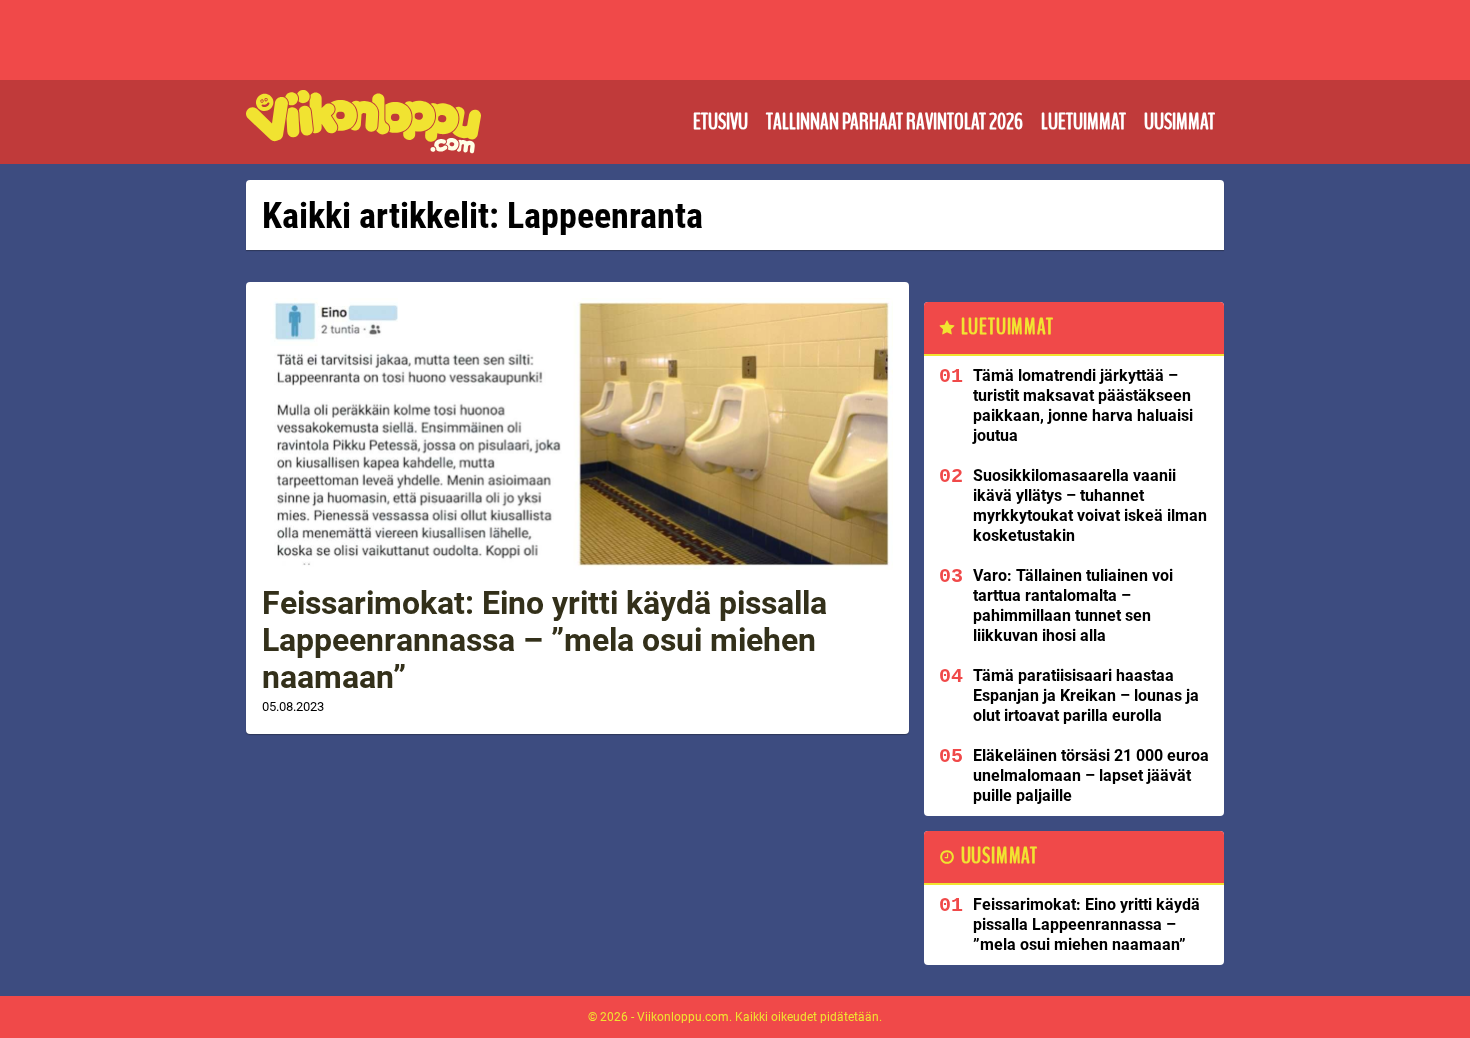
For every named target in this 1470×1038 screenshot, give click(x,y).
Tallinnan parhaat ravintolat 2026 (894, 122)
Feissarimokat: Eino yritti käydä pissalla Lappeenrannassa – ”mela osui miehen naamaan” (544, 640)
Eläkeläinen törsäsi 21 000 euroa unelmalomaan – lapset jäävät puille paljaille (1091, 775)
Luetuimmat (1083, 122)
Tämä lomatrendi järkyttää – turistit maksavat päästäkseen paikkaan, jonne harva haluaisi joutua (1083, 405)
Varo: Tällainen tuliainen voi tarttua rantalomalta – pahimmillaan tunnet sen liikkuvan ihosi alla (1073, 605)
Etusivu (720, 122)
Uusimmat (1179, 122)
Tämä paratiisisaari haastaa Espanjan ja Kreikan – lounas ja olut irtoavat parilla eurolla (1086, 695)
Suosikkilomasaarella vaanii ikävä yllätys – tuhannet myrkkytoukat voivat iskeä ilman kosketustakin (1090, 505)
